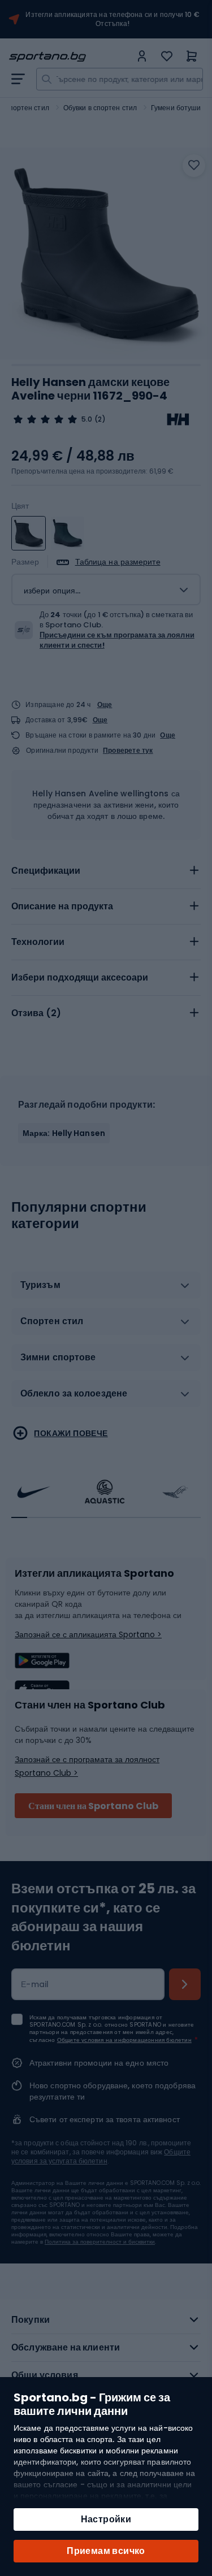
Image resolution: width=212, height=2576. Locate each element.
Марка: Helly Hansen (64, 1133)
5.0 (87, 419)
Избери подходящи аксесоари (80, 977)
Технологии (38, 942)
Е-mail (35, 1984)
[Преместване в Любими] (194, 166)
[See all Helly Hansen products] (178, 419)
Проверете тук (128, 751)
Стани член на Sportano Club (93, 1806)
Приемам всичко (106, 2551)
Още (105, 704)
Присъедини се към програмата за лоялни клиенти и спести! (117, 640)
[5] (45, 419)
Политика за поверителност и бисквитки (100, 2242)
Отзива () (36, 1013)
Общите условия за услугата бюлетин (101, 2156)
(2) (100, 419)
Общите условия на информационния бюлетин (124, 2040)
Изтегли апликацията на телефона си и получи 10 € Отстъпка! (113, 19)
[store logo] (70, 57)
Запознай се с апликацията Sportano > (88, 1634)
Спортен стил (27, 108)
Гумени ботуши (176, 108)
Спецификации (46, 871)
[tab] (106, 871)
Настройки (106, 2519)
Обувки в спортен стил (100, 108)
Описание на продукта (62, 906)
